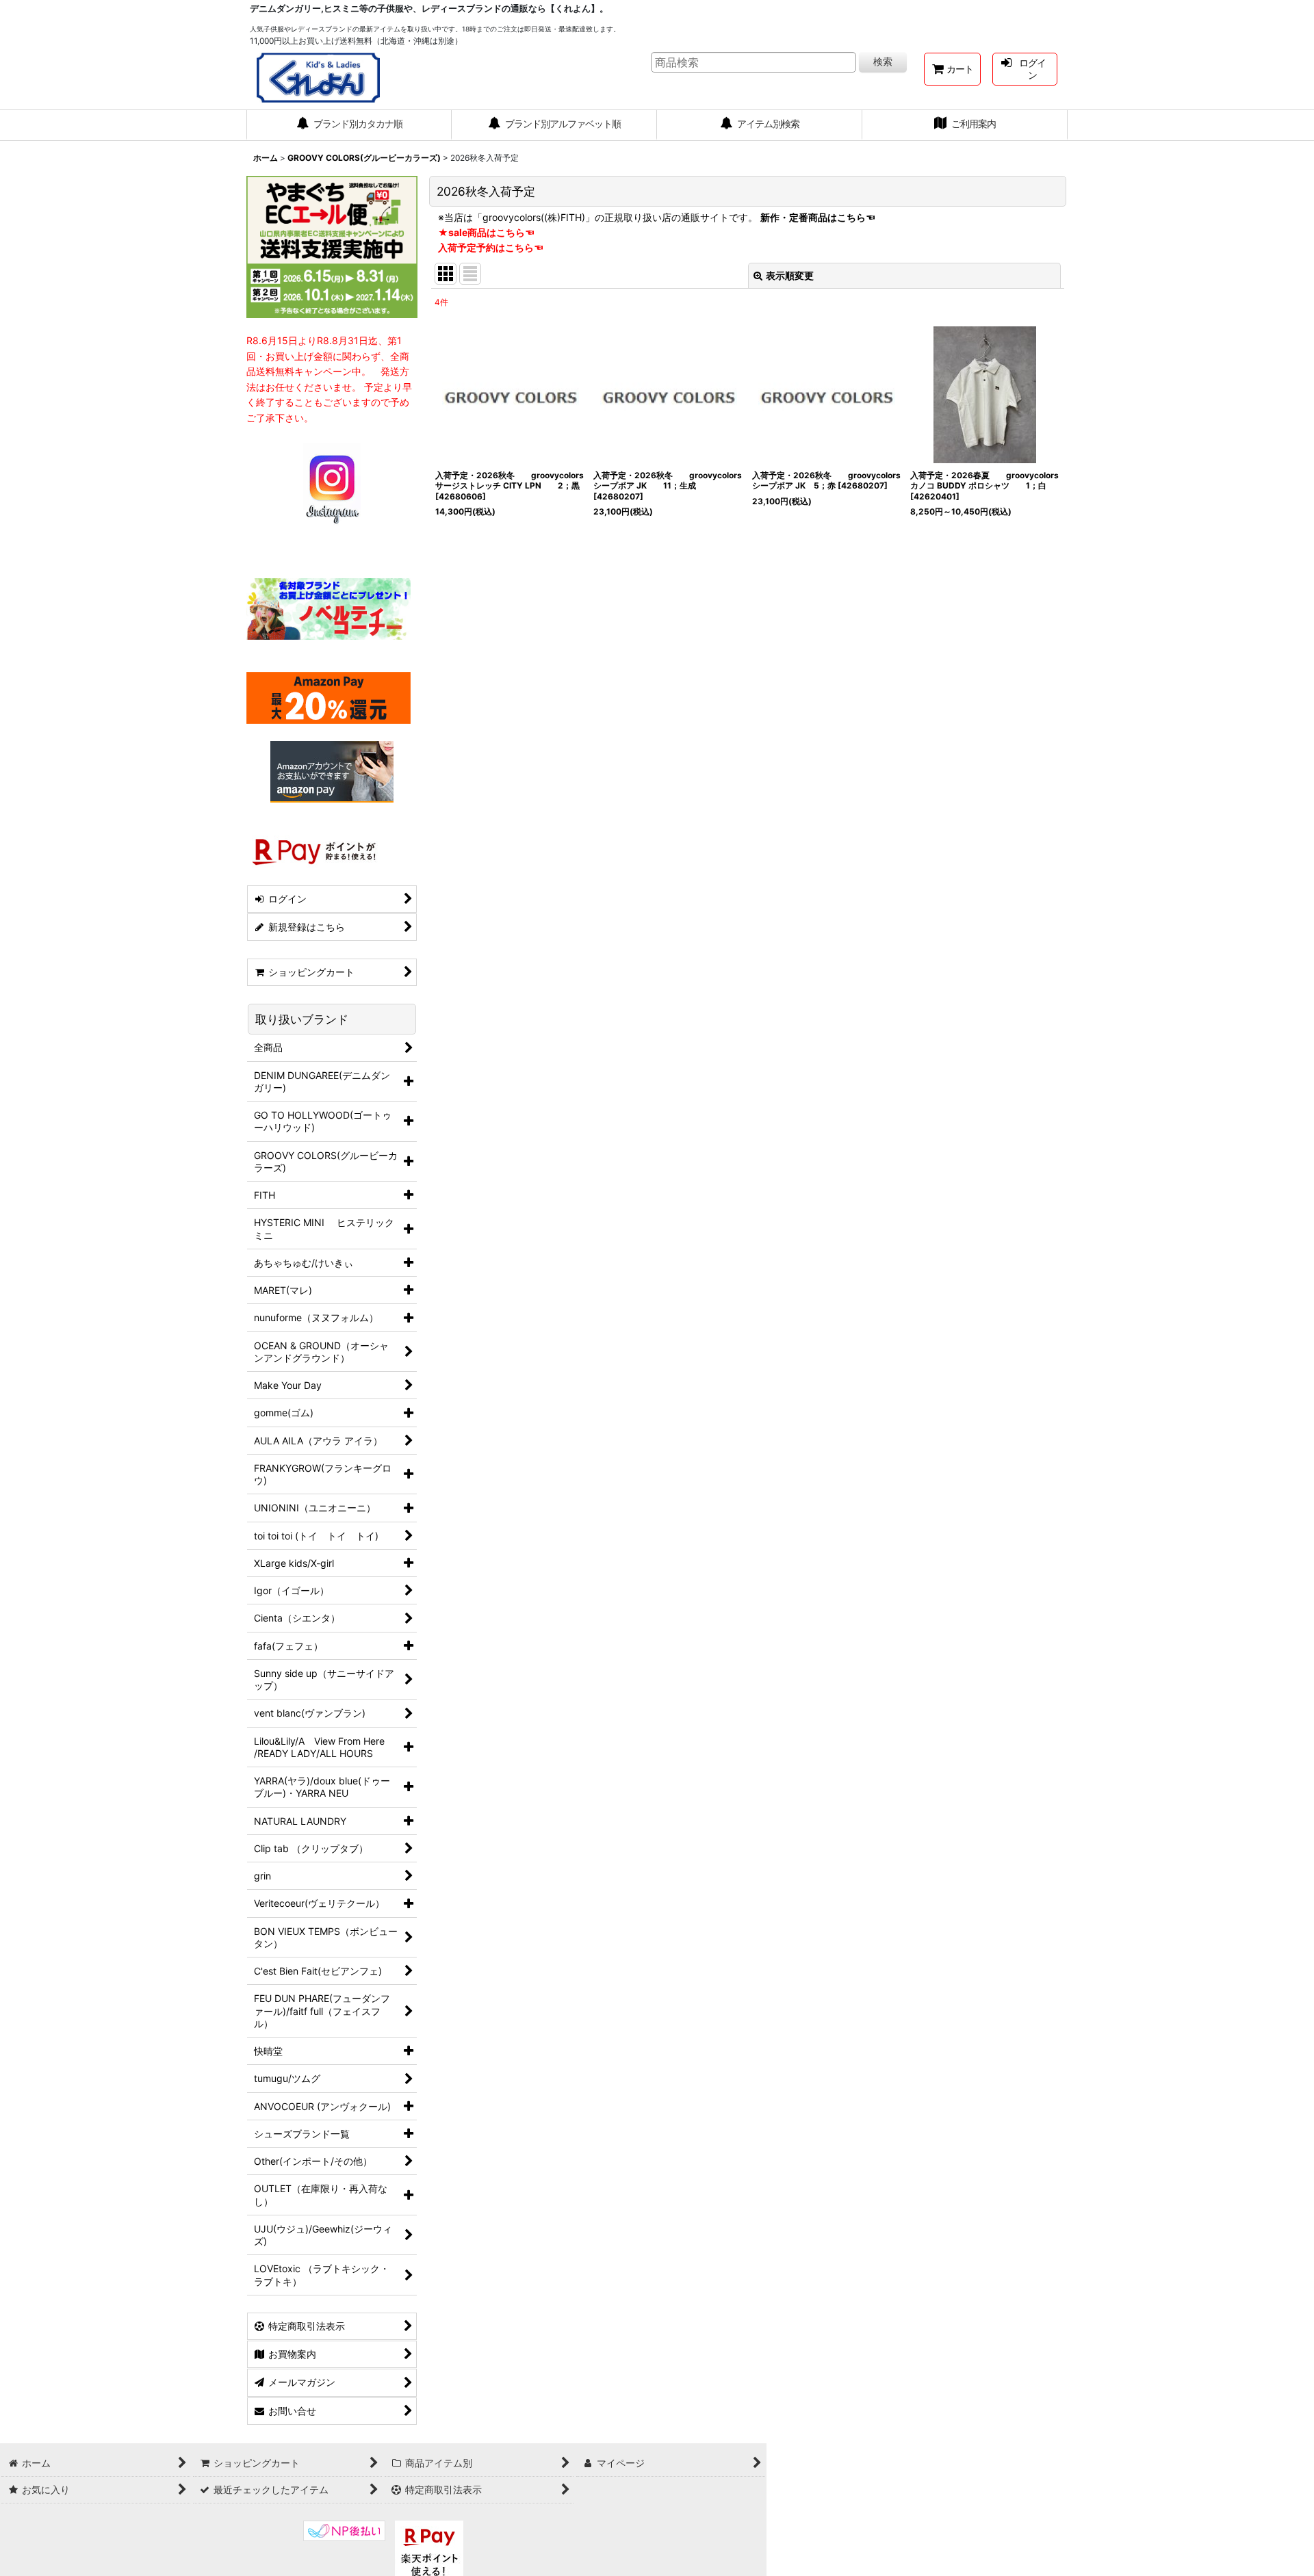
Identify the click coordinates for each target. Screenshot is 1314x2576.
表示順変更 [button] (790, 275)
